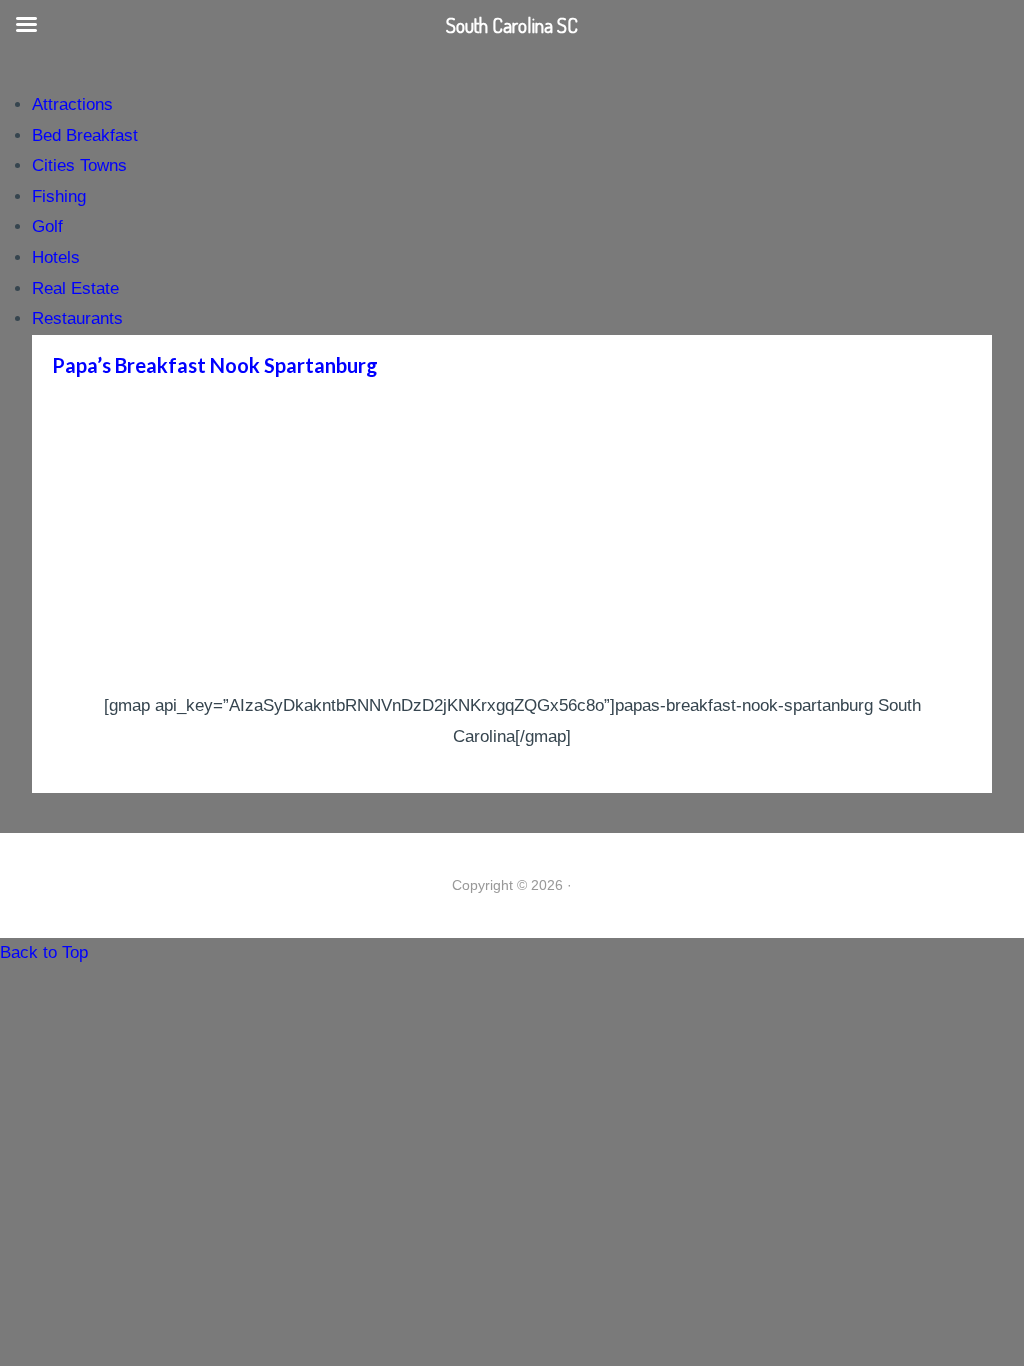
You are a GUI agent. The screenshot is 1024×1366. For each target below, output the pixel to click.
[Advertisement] (512, 541)
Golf (47, 226)
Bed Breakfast (85, 135)
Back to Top (44, 952)
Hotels (56, 257)
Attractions (72, 104)
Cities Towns (79, 165)
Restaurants (77, 318)
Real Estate (75, 288)
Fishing (59, 196)
